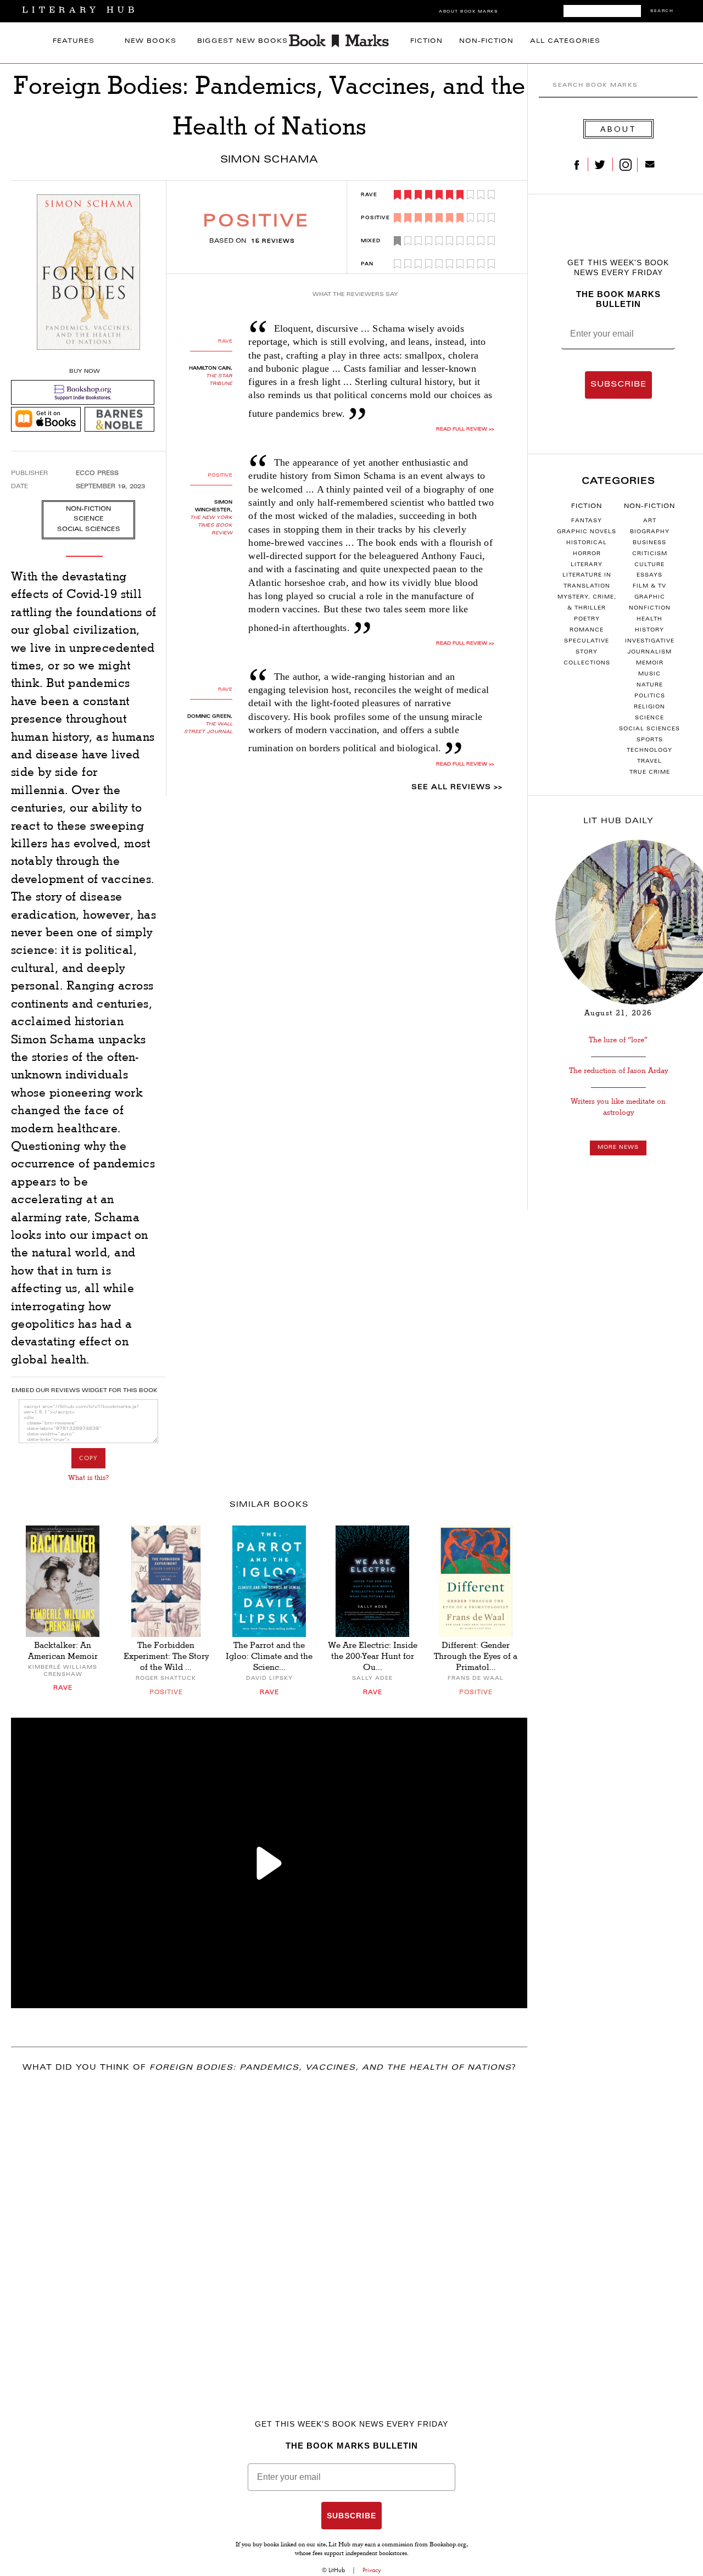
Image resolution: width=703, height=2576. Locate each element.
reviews (273, 242)
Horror (587, 554)
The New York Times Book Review (211, 526)
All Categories (565, 41)
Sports (650, 740)
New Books (150, 41)
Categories (618, 482)
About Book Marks (468, 12)
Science (649, 718)
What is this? (88, 1478)
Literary (587, 565)
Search (662, 11)
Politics (650, 696)
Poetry (587, 619)
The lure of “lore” (618, 1040)
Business (649, 543)
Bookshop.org (448, 2545)
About (618, 129)
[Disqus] (269, 2227)
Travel (649, 762)
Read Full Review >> (465, 429)
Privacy (372, 2570)
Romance (587, 630)
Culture (649, 565)
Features (74, 41)
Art (650, 521)
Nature (650, 685)
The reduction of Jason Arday (618, 1071)
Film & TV (649, 586)
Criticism (650, 554)
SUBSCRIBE (618, 385)
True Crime (650, 773)
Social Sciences (649, 729)
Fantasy (587, 521)
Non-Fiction (486, 41)
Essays (649, 575)
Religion (649, 707)
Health (649, 619)
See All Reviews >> (457, 787)
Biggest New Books (242, 41)
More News (618, 1148)
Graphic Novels (587, 532)
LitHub (337, 2570)
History (649, 630)
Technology (649, 751)
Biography (650, 532)
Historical (587, 543)
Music (649, 674)
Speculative (587, 641)
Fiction (426, 41)
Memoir (650, 663)
